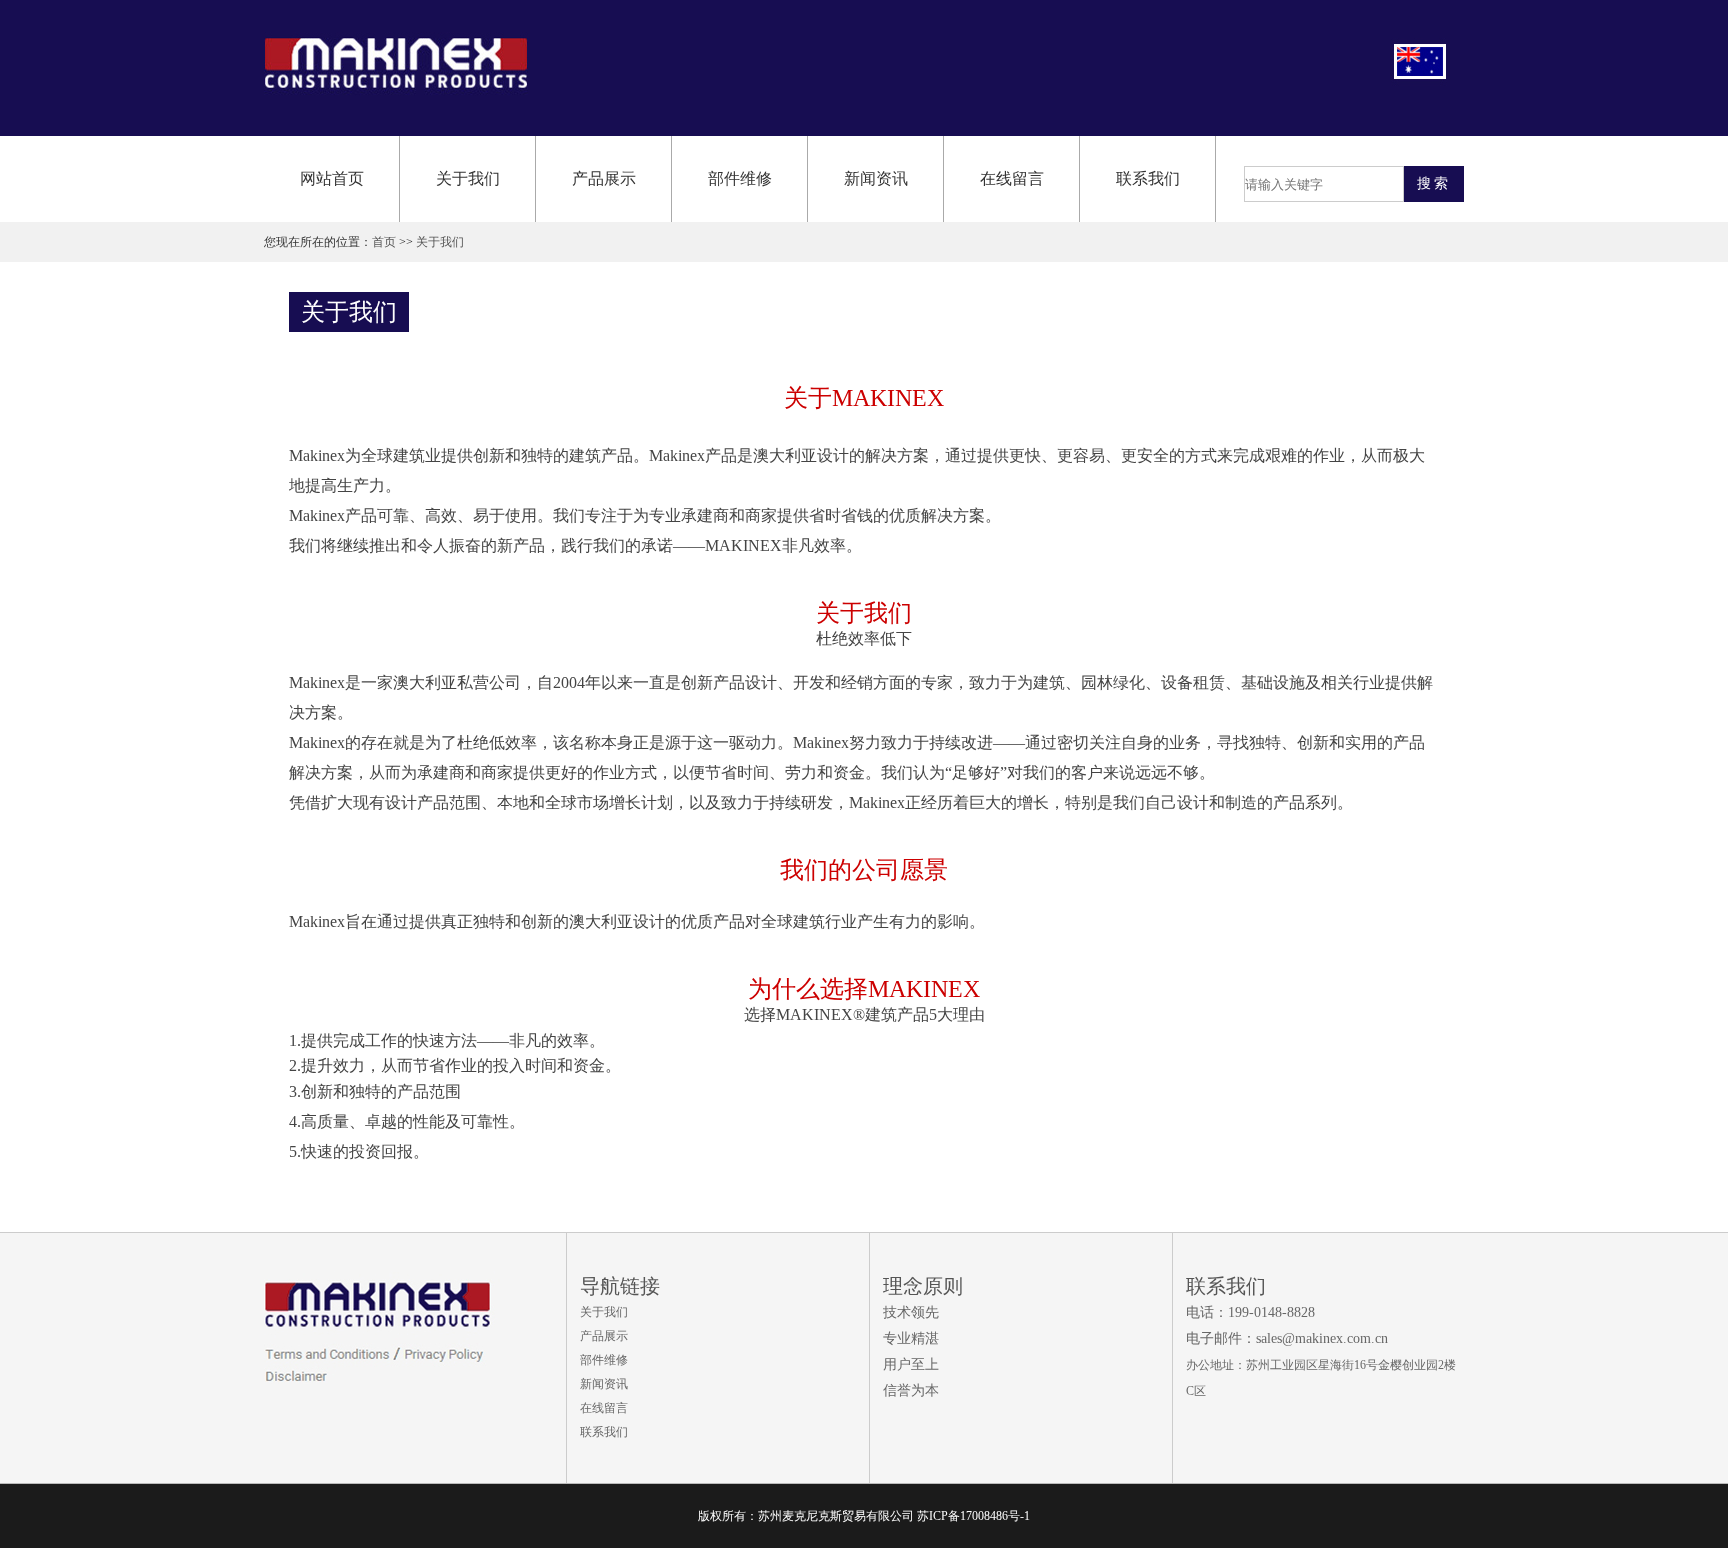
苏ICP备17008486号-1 (973, 1516)
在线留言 (1012, 178)
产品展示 (604, 178)
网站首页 (332, 178)
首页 (384, 242)
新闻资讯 (876, 178)
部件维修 (740, 178)
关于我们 (468, 178)
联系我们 (1148, 178)
